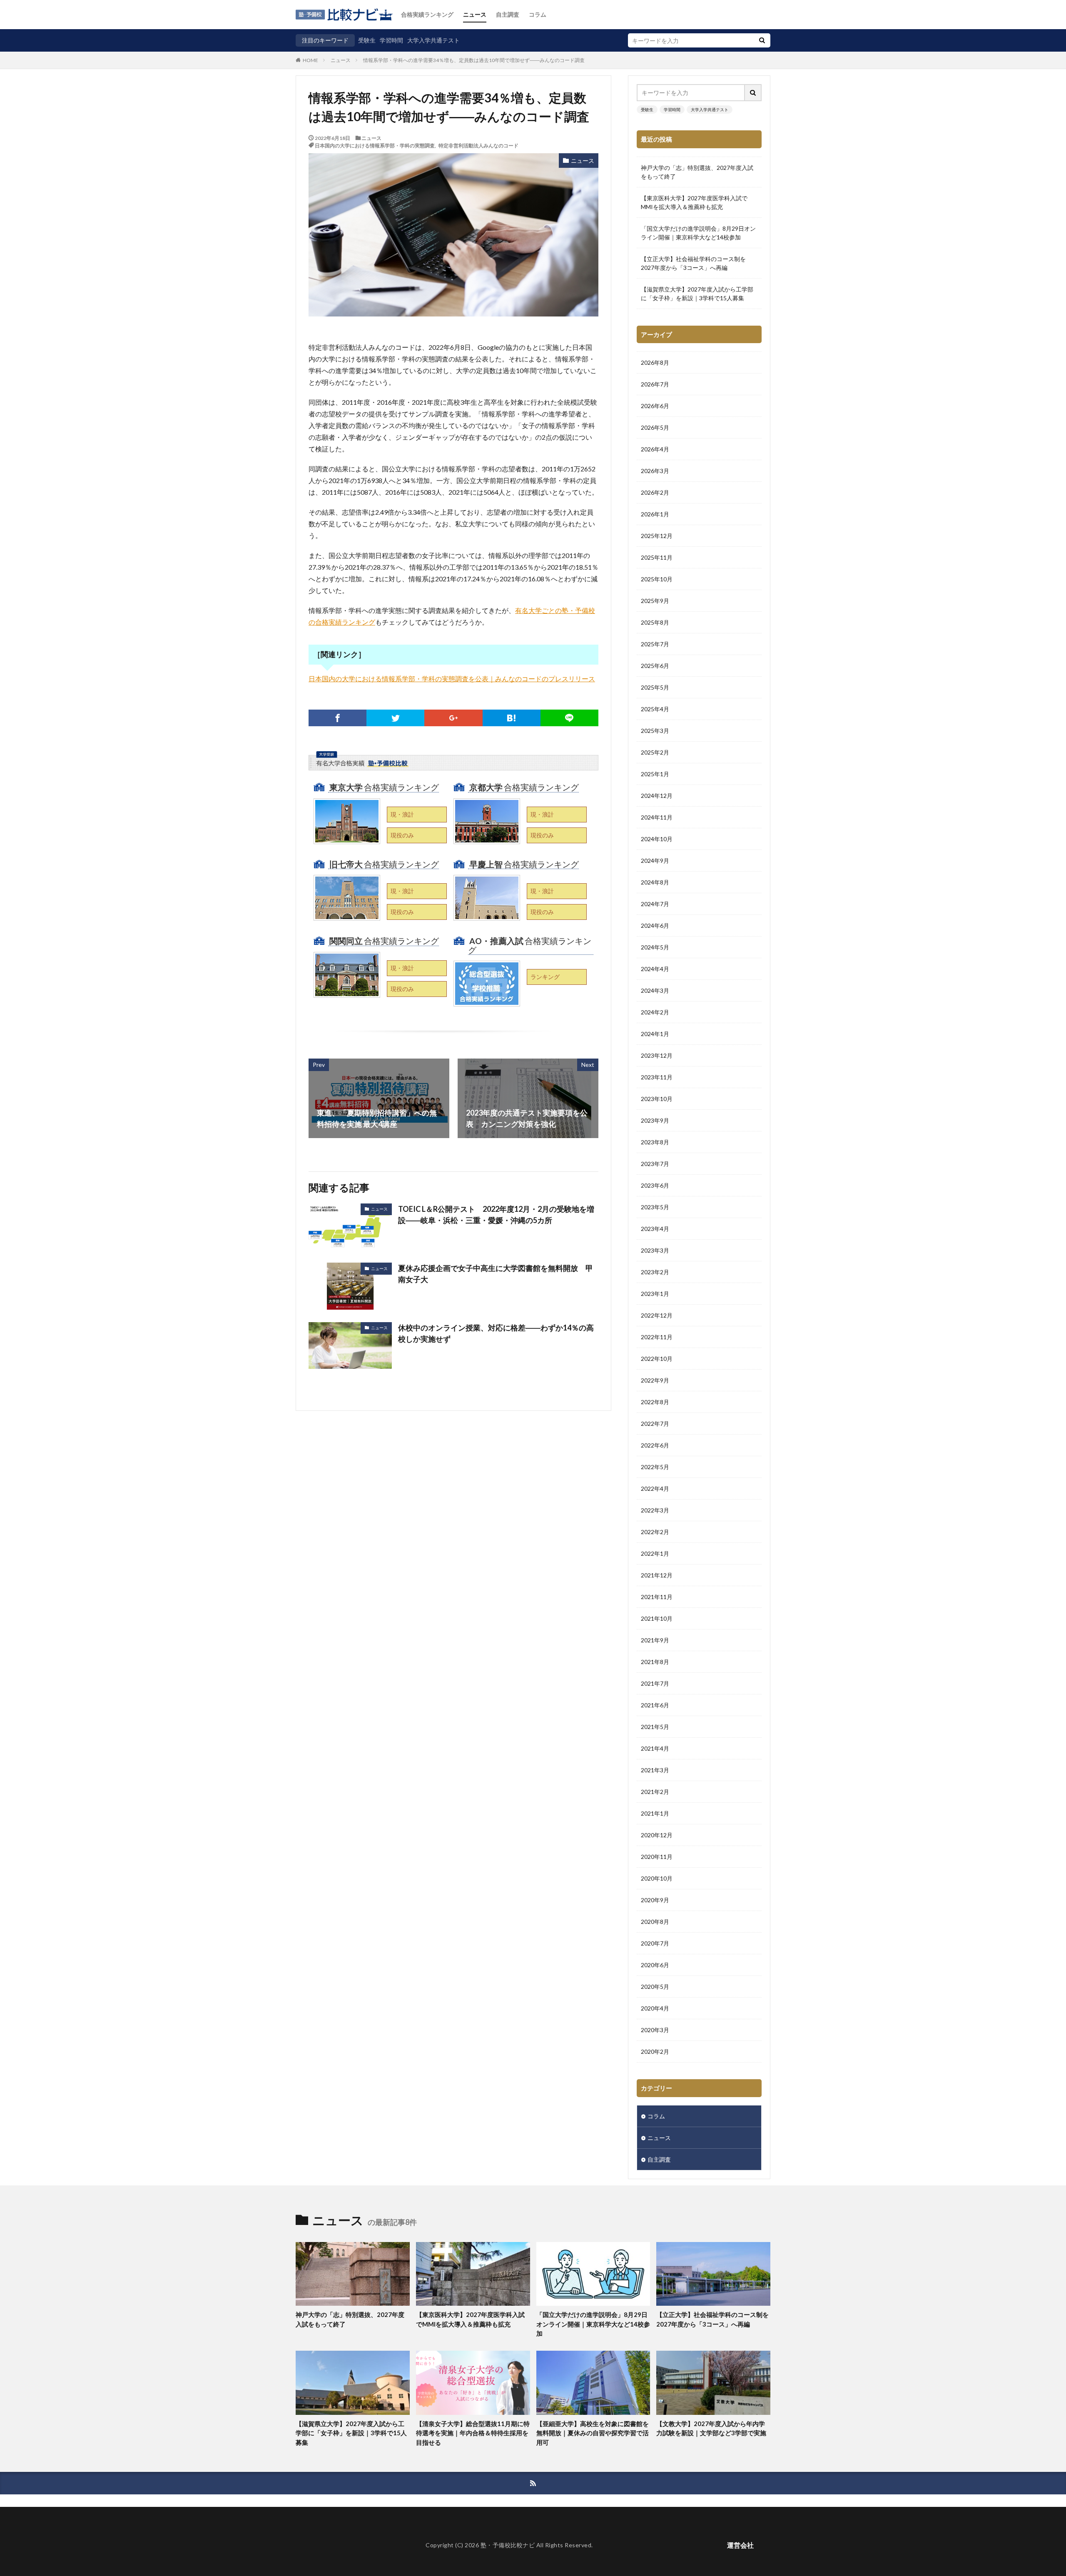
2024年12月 (657, 796)
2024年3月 (655, 990)
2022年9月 (655, 1380)
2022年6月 (655, 1445)
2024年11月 (657, 817)
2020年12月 (657, 1835)
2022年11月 (657, 1337)
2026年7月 (655, 384)
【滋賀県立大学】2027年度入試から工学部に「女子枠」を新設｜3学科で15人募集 (697, 294)
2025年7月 (655, 644)
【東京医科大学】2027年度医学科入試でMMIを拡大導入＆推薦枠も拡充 (694, 202)
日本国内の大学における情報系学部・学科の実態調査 (375, 145)
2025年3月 (655, 731)
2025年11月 (657, 557)
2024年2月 (655, 1012)
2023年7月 (655, 1164)
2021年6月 (655, 1705)
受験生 (367, 40)
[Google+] (453, 718)
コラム (538, 14)
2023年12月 (657, 1055)
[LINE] (569, 718)
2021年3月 (655, 1770)
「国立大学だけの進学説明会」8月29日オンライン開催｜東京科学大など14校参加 (698, 233)
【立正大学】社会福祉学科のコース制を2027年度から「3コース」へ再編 (693, 263)
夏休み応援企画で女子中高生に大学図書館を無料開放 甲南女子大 (496, 1274)
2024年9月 (655, 861)
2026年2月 (655, 492)
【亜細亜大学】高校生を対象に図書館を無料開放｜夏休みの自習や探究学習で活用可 (593, 2433)
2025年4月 (655, 709)
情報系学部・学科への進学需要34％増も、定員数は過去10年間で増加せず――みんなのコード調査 (474, 60)
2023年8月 (655, 1142)
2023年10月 (657, 1099)
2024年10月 (657, 839)
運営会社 (740, 2545)
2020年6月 (655, 1965)
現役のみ (402, 835)
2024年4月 (655, 969)
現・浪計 (402, 814)
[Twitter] (395, 718)
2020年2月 (655, 2052)
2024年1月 (655, 1034)
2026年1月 (655, 514)
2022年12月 (657, 1315)
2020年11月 (657, 1857)
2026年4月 (655, 449)
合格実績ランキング (427, 14)
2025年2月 (655, 752)
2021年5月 (655, 1727)
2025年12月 (657, 536)
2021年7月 (655, 1683)
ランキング (545, 977)
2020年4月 (655, 2008)
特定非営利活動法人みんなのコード (478, 145)
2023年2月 (655, 1272)
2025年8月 (655, 622)
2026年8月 (655, 362)
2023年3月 (655, 1250)
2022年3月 (655, 1510)
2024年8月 (655, 882)
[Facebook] (337, 718)
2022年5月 (655, 1467)
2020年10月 (657, 1878)
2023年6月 (655, 1185)
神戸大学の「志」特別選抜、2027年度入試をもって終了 (697, 172)
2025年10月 (657, 579)
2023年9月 (655, 1120)
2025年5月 (655, 687)
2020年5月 (655, 1987)
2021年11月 (657, 1597)
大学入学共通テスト (433, 40)
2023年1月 (655, 1294)
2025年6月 (655, 666)
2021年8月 (655, 1662)
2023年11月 (657, 1077)
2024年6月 (655, 926)
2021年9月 (655, 1640)
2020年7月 (655, 1943)
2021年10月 (657, 1618)
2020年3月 (655, 2030)
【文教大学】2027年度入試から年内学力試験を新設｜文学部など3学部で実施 (711, 2428)
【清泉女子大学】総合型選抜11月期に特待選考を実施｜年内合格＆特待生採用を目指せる (473, 2433)
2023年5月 (655, 1207)
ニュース (475, 14)
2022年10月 (657, 1359)
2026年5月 (655, 427)
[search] (762, 40)
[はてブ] (512, 718)
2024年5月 (655, 947)
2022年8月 (655, 1402)
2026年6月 (655, 406)
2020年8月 (655, 1922)
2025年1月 (655, 774)
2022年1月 (655, 1553)
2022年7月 (655, 1424)
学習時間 (391, 40)
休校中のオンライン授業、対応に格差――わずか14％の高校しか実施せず (496, 1333)
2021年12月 (657, 1575)
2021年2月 (655, 1792)
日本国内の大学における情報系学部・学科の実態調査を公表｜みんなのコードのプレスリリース (452, 679)
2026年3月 (655, 471)
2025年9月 (655, 601)
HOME (310, 60)
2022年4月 (655, 1489)
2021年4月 (655, 1748)
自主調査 (508, 14)
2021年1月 (655, 1813)
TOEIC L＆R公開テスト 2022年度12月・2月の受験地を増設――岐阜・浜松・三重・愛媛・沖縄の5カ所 (496, 1215)
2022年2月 (655, 1532)
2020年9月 (655, 1900)
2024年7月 (655, 904)
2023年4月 (655, 1229)
